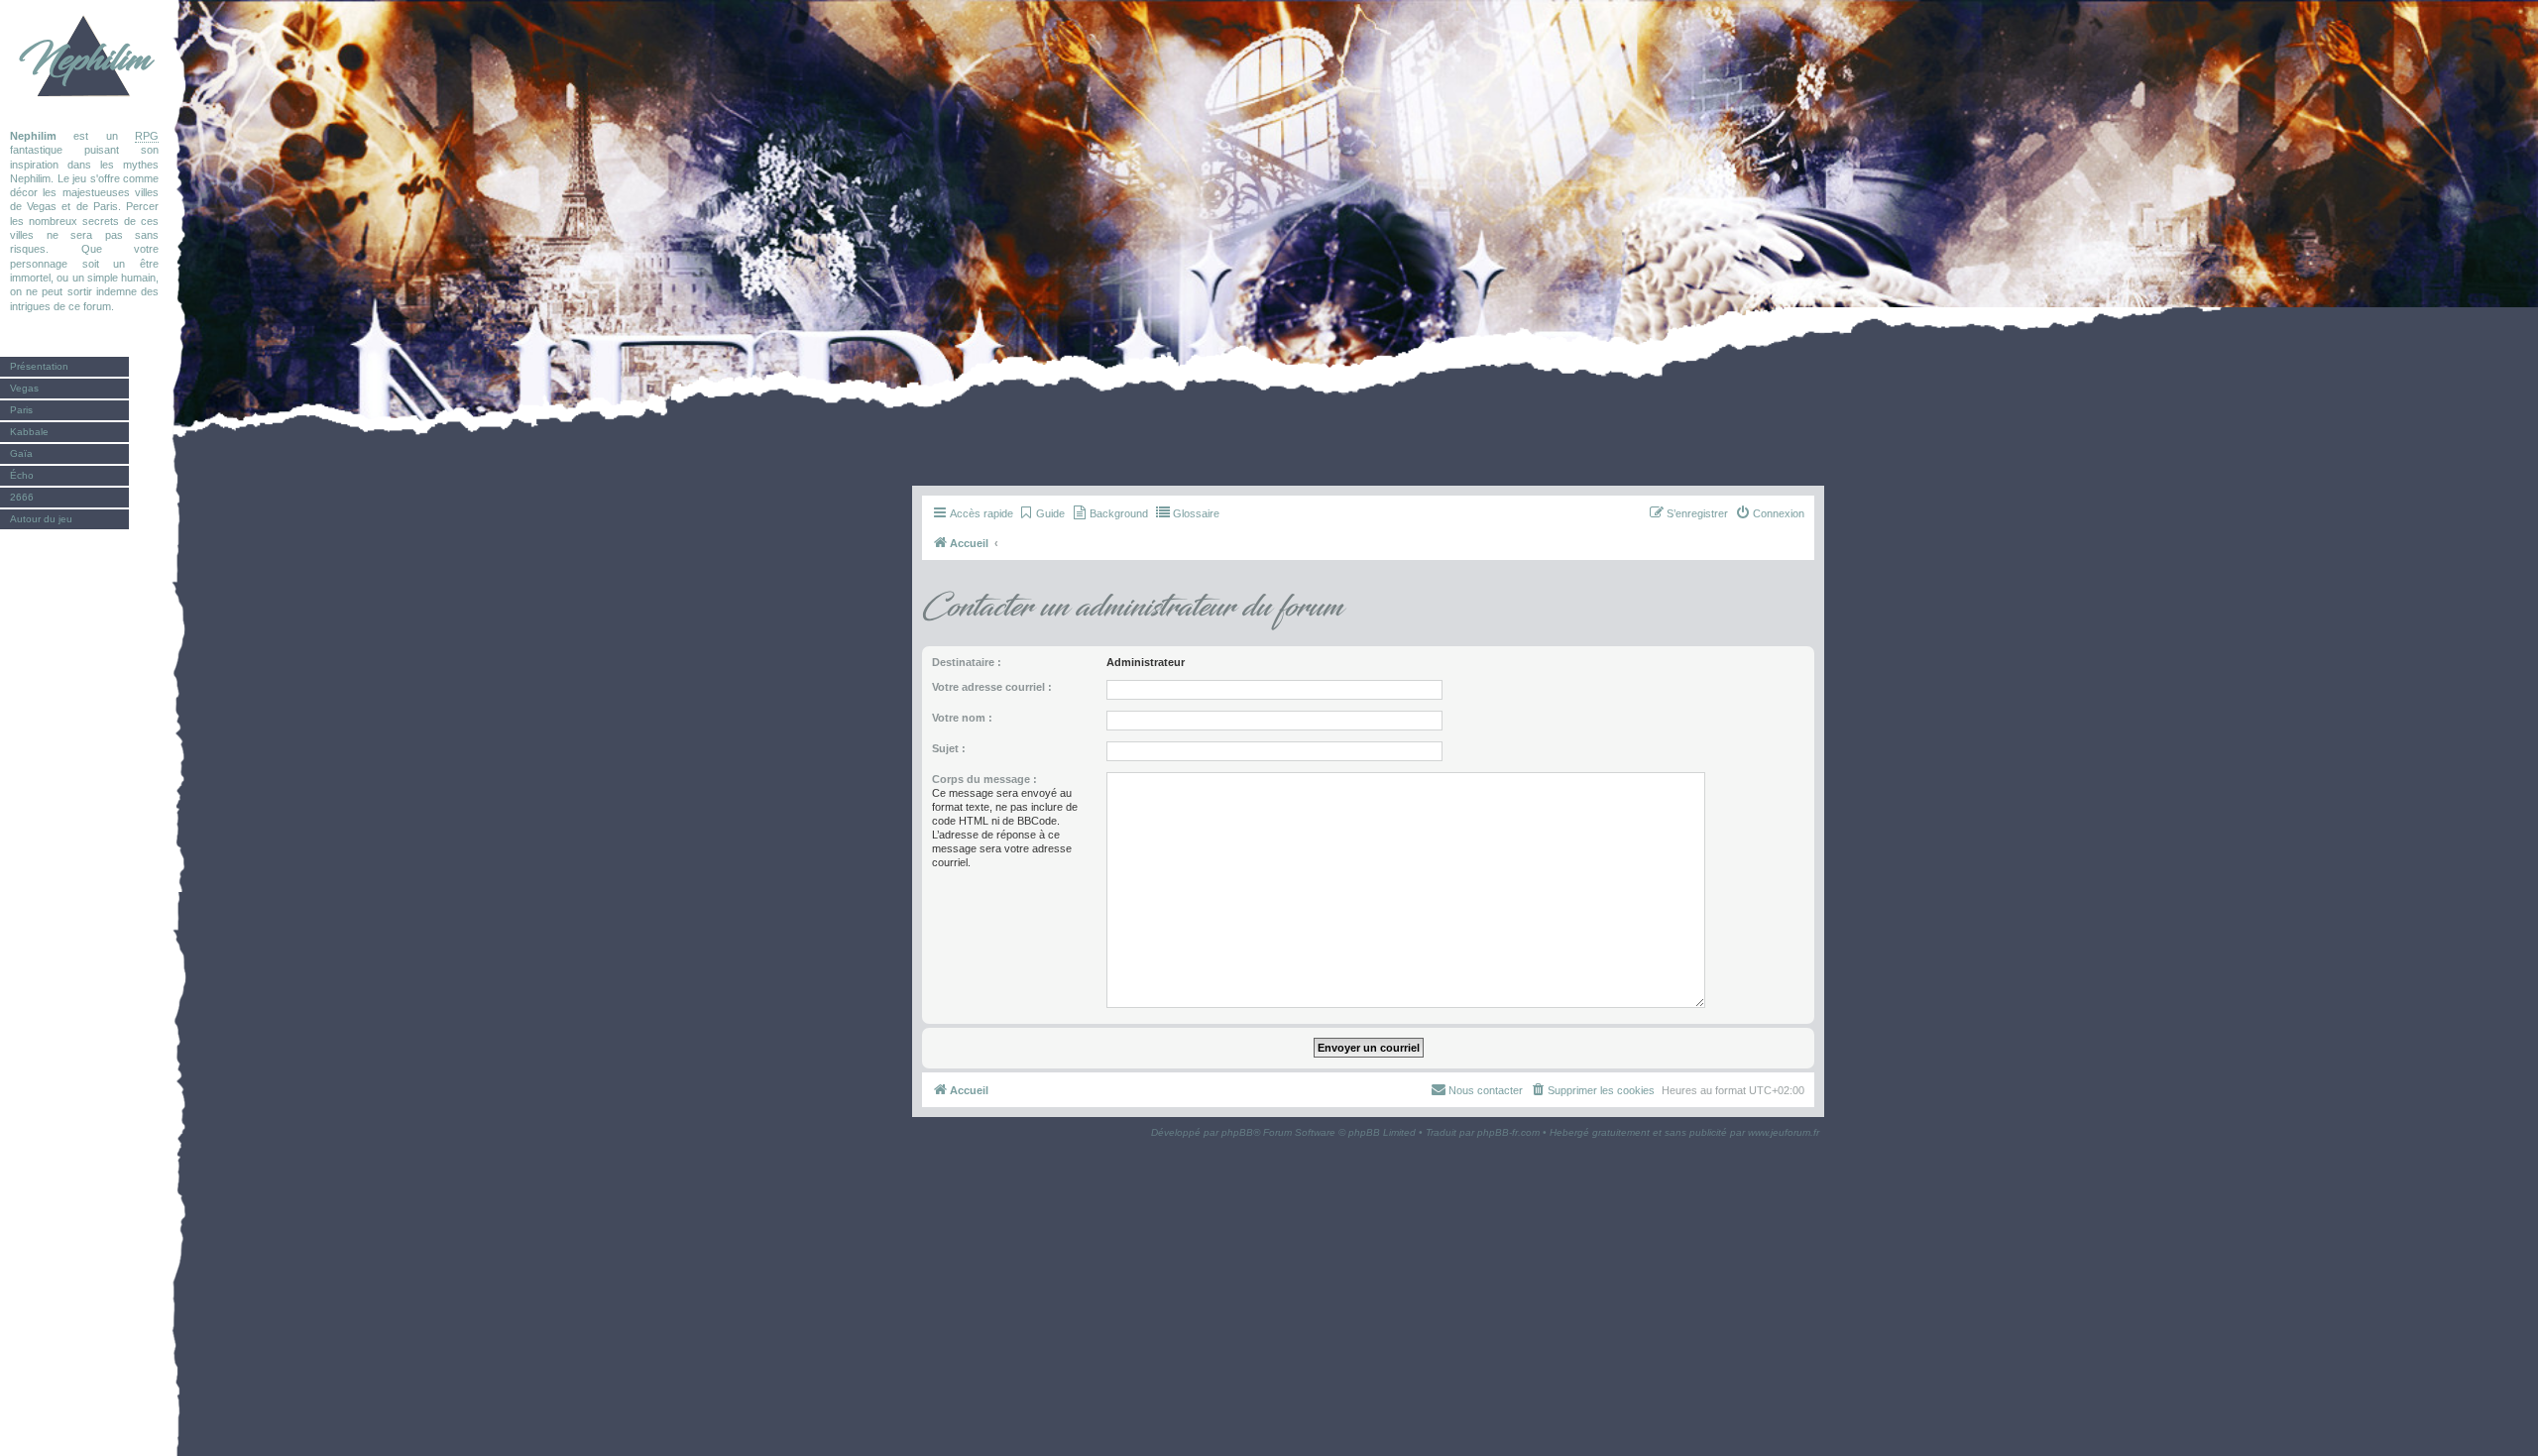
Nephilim (84, 59)
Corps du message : (984, 779)
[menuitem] (1041, 513)
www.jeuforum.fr (1784, 1132)
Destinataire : (967, 662)
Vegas (24, 388)
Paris (21, 410)
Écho (22, 475)
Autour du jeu (41, 519)
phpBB (1237, 1132)
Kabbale (29, 432)
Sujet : (949, 748)
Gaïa (21, 453)
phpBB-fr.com (1508, 1132)
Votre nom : (962, 718)
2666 (22, 497)
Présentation (39, 366)
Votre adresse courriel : (992, 687)
